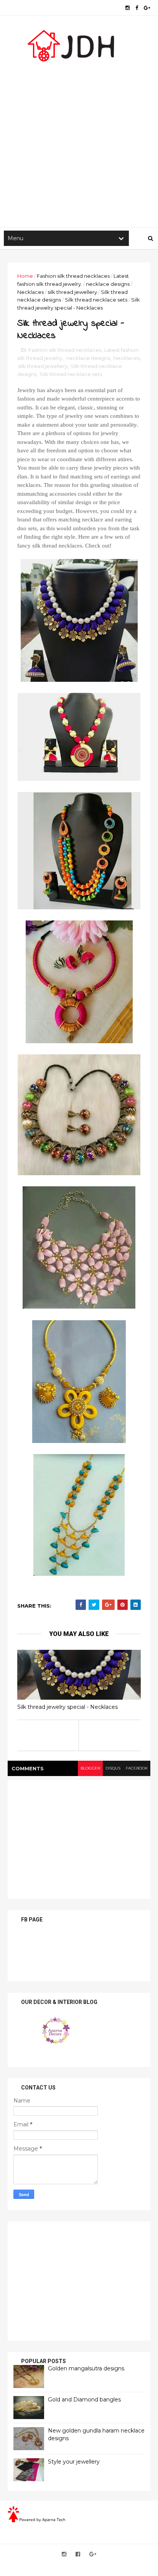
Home (25, 276)
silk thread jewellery (72, 292)
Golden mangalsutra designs (86, 2368)
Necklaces (30, 292)
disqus (113, 1768)
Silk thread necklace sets (96, 300)
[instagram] (128, 8)
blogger (90, 1768)
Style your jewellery (74, 2462)
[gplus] (147, 8)
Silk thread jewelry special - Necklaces (67, 1707)
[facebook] (137, 8)
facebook (137, 1768)
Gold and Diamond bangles (84, 2400)
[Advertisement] (79, 141)
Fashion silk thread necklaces (73, 276)
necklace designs (108, 284)
